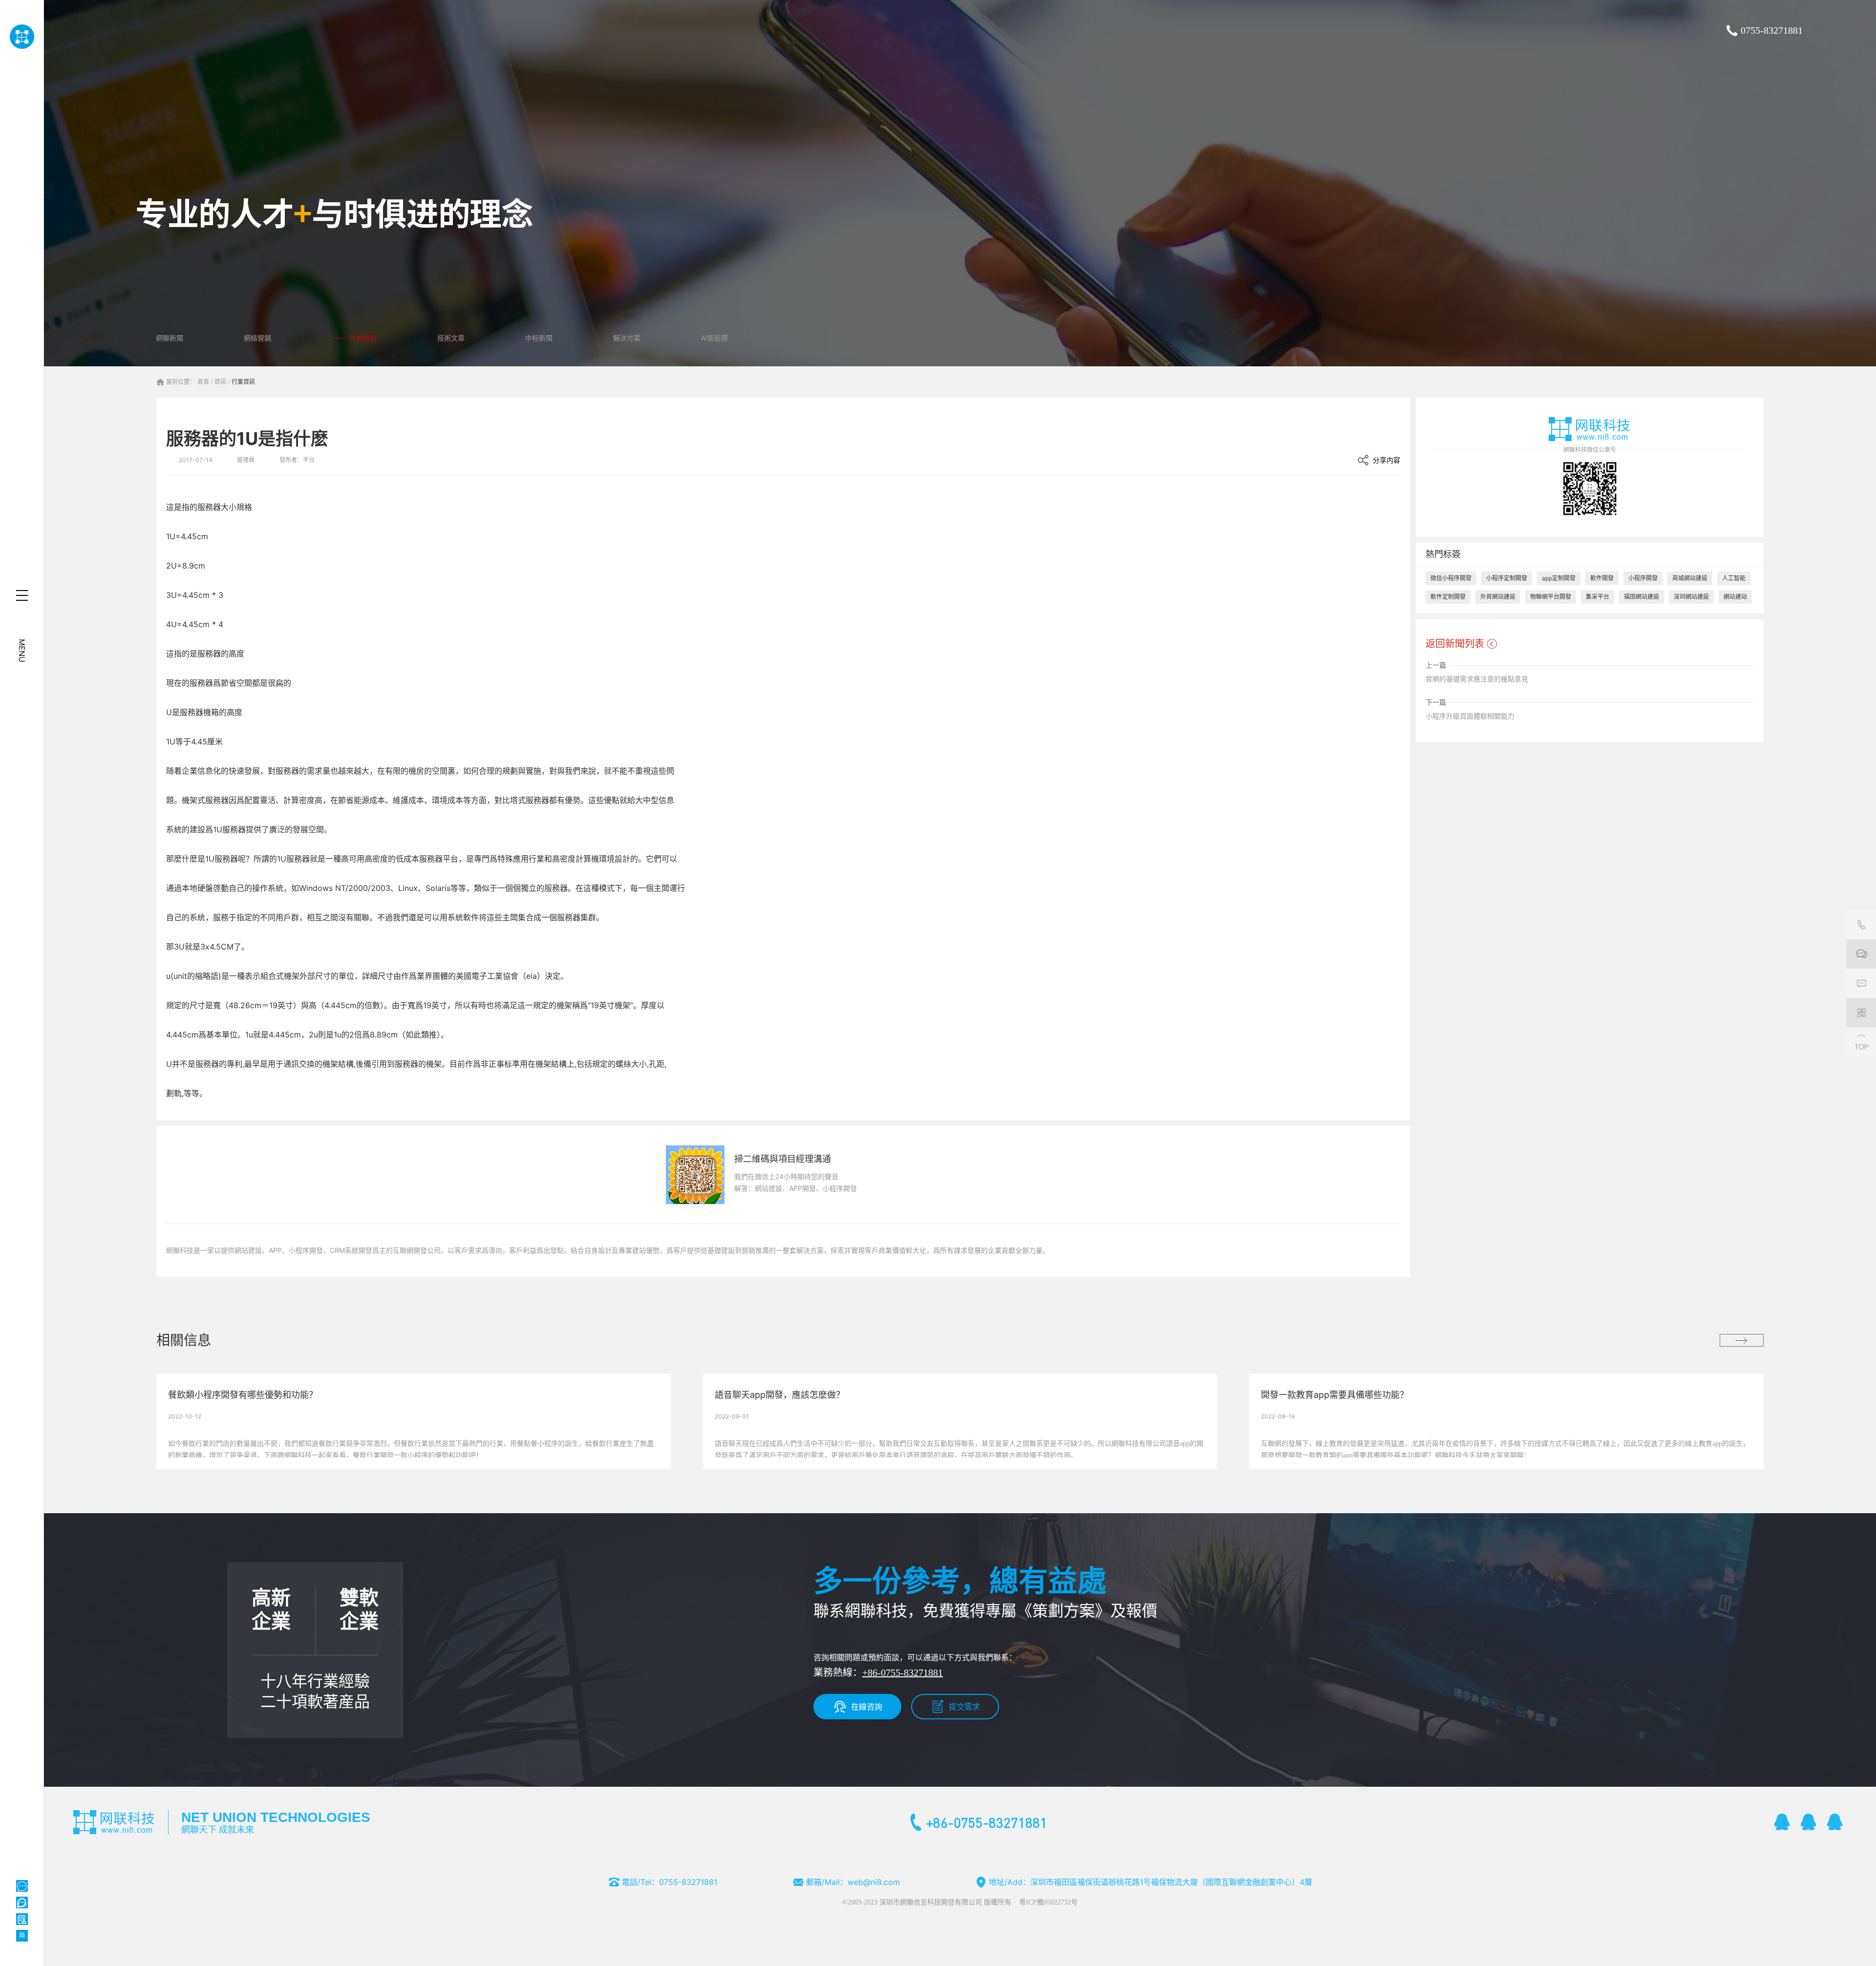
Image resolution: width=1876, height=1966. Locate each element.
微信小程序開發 (1451, 578)
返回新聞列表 (1455, 644)
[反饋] (1861, 983)
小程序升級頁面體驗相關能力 (1470, 716)
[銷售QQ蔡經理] (1782, 1822)
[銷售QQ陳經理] (1809, 1822)
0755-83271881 (1772, 30)
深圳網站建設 (1691, 597)
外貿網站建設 (1498, 597)
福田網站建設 (1641, 597)
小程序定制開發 (1507, 578)
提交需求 (964, 1707)
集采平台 (1598, 597)
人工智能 (1734, 578)
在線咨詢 (867, 1707)
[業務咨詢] (1861, 954)
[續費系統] (22, 1919)
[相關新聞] (1742, 1340)
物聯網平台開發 (1551, 597)
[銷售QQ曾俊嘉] (1835, 1822)
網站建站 (1735, 597)
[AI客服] (22, 1886)
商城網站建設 (1690, 578)
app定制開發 (1559, 578)
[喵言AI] (22, 1903)
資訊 (220, 382)
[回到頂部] (1861, 1042)
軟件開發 (1602, 578)
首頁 (203, 382)
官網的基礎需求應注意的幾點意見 (1477, 679)
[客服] (1861, 925)
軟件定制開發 (1448, 597)
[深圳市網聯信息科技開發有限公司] (22, 37)
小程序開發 (1643, 578)
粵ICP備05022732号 (1048, 1902)
